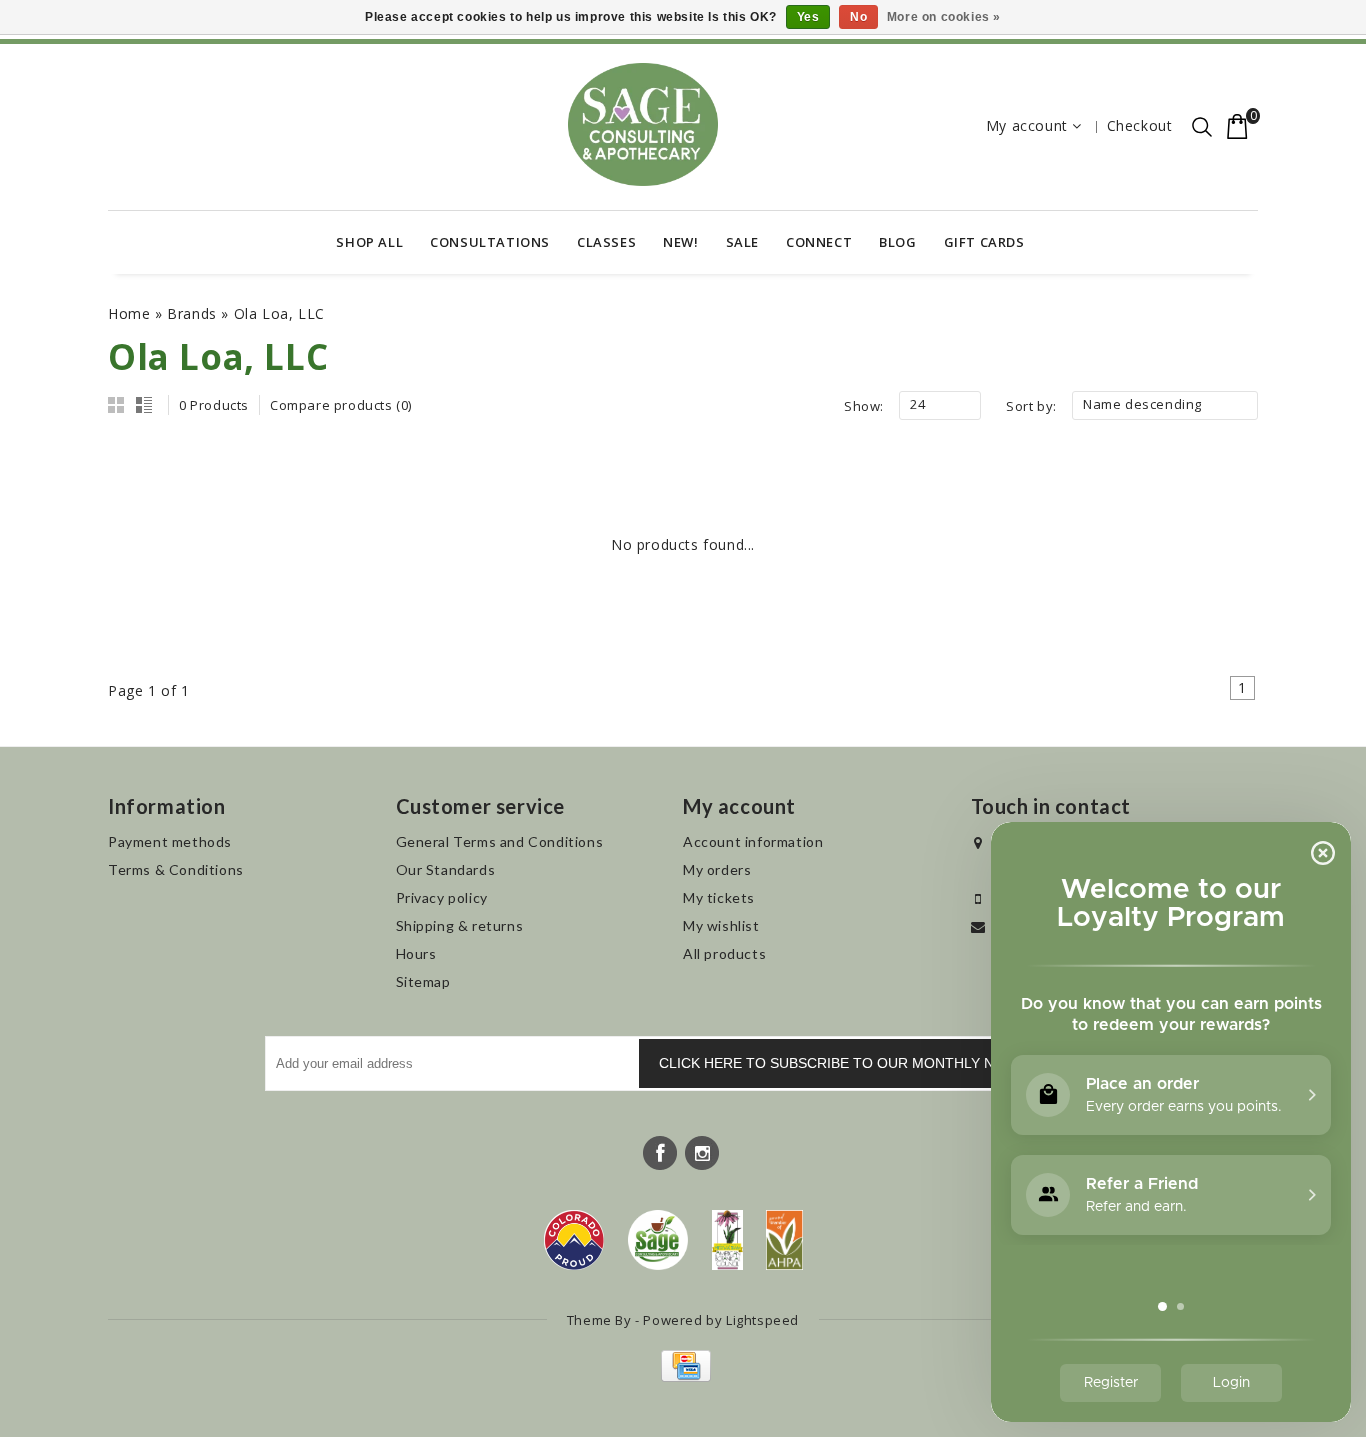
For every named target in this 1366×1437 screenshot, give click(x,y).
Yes (808, 17)
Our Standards (446, 869)
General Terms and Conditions (500, 841)
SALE (742, 242)
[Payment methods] (683, 1376)
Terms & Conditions (176, 869)
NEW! (680, 242)
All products (724, 953)
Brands (192, 313)
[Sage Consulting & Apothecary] (643, 124)
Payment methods (170, 841)
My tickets (719, 897)
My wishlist (721, 925)
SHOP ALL (369, 242)
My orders (717, 869)
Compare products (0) (341, 405)
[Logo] (658, 1240)
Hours (416, 953)
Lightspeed (762, 1320)
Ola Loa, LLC (279, 313)
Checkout (1140, 125)
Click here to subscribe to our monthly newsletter (869, 1063)
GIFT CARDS (984, 242)
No (858, 17)
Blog (897, 242)
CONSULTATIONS (490, 242)
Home (129, 313)
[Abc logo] (727, 1240)
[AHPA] (784, 1240)
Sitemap (423, 981)
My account (1027, 125)
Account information (753, 841)
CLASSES (606, 242)
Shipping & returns (460, 925)
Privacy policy (442, 897)
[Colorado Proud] (574, 1240)
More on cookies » (944, 17)
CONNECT (819, 242)
